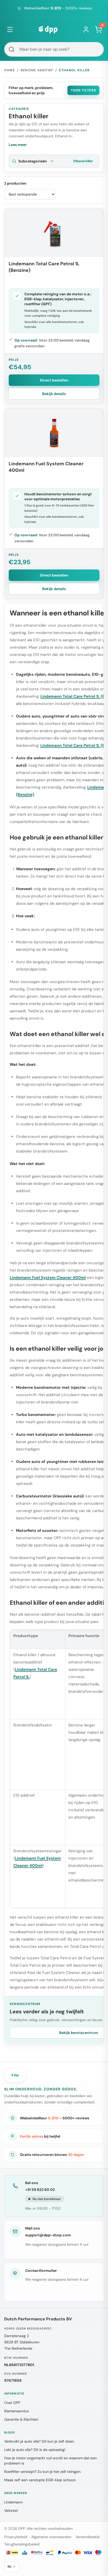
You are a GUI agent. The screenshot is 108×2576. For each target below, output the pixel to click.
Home (10, 70)
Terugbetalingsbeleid (22, 2544)
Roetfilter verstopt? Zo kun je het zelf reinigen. (43, 2472)
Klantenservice (17, 2411)
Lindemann (13, 2502)
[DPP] (48, 30)
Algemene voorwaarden (51, 2537)
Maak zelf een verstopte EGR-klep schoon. (40, 2480)
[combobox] (54, 49)
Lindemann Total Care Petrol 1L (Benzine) (44, 267)
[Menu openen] (10, 30)
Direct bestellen (54, 380)
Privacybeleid (16, 2537)
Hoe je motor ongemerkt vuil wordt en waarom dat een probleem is (50, 2461)
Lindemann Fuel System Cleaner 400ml (46, 467)
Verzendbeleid (88, 2537)
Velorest (11, 2510)
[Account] (86, 30)
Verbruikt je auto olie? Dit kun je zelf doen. (39, 2441)
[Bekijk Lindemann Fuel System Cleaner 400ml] (54, 432)
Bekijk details (54, 394)
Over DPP (12, 2403)
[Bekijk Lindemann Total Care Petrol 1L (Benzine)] (54, 232)
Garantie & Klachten (21, 2419)
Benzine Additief (37, 70)
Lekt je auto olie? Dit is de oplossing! (35, 2450)
